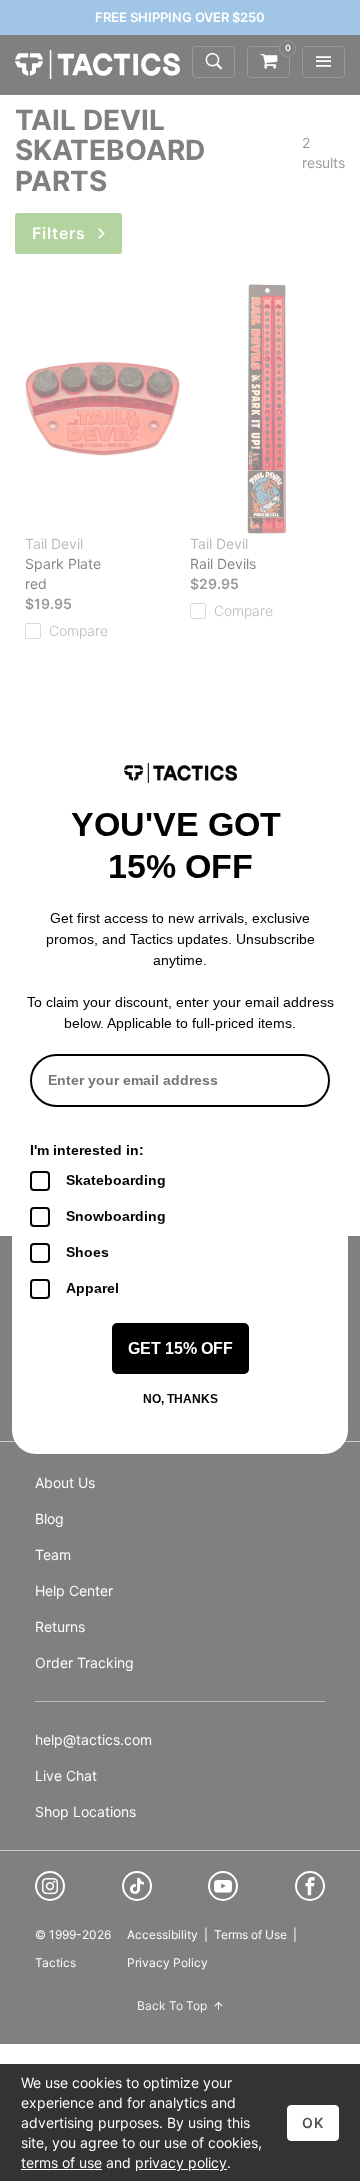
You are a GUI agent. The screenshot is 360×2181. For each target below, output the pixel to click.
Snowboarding (116, 1216)
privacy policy (181, 2162)
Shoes (87, 1252)
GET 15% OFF (180, 1348)
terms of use (61, 2162)
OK (313, 2122)
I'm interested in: (87, 1150)
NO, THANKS (180, 1399)
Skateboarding (116, 1180)
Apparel (92, 1288)
